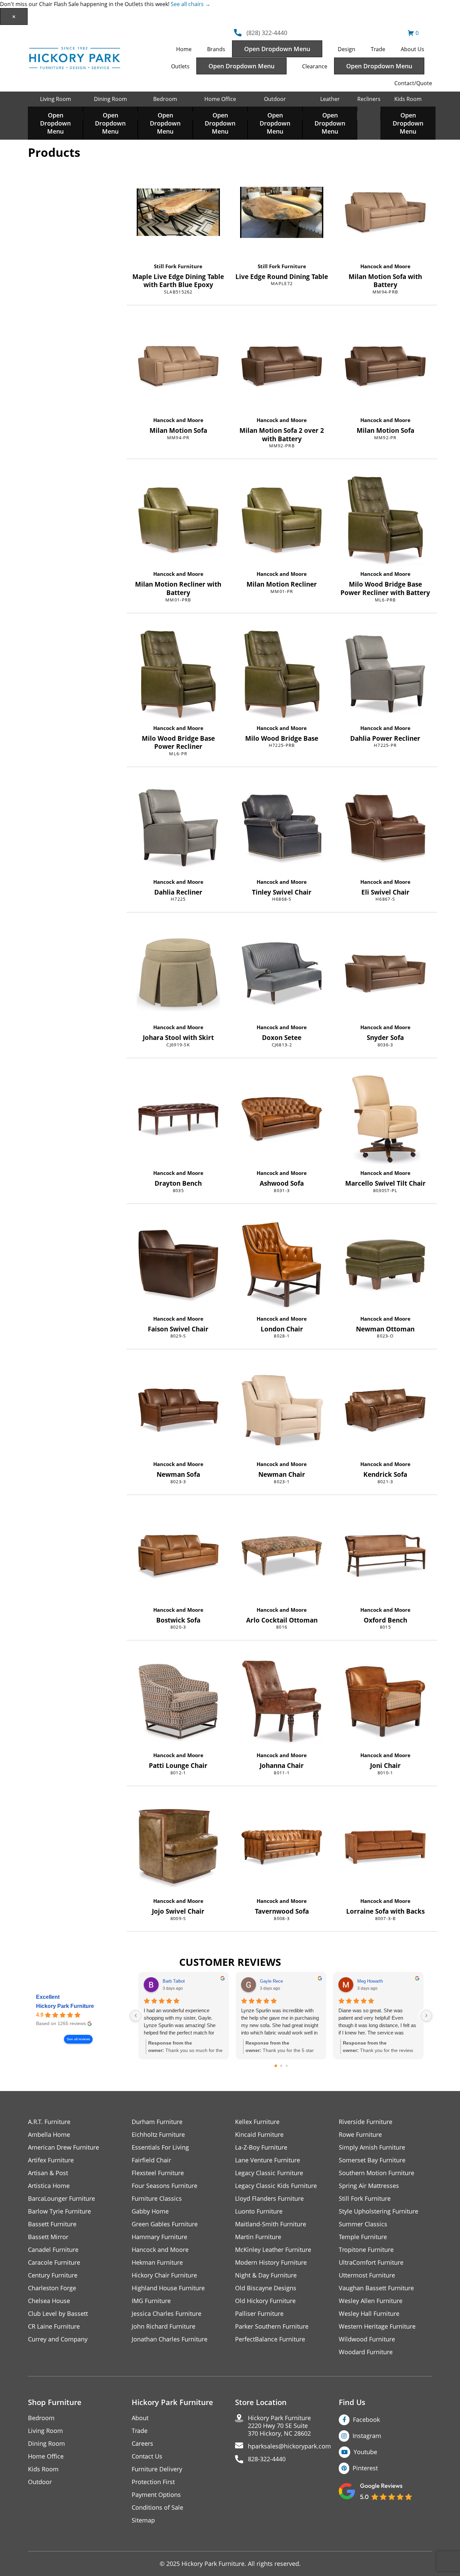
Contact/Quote (413, 83)
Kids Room (408, 99)
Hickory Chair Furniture (164, 2275)
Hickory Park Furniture (65, 2006)
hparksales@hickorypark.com (289, 2446)
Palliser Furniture (259, 2314)
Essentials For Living (160, 2147)
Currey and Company (58, 2339)
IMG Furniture (151, 2301)
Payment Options (156, 2495)
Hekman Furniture (157, 2262)
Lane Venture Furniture (268, 2160)
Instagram (367, 2436)
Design (347, 49)
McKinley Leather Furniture (273, 2250)
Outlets (180, 66)
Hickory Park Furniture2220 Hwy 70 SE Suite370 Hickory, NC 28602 (279, 2426)
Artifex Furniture (51, 2160)
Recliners (369, 99)
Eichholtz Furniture (158, 2135)
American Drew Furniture (63, 2147)
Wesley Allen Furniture (371, 2301)
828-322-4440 (267, 2459)
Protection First (153, 2482)
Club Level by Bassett (58, 2314)
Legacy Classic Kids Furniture (276, 2186)
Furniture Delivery (157, 2469)
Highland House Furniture (168, 2288)
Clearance (315, 66)
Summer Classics (363, 2224)
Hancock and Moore (385, 266)
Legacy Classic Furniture (269, 2173)
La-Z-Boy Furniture (261, 2147)
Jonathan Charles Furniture (170, 2339)
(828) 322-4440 (267, 33)
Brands (216, 49)
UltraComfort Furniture (371, 2262)
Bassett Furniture (52, 2224)
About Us (413, 49)
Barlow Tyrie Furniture (59, 2211)
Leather (330, 99)
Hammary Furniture (159, 2237)
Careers (142, 2444)
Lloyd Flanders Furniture (269, 2199)
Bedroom (165, 99)
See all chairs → (191, 4)
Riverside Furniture (366, 2122)
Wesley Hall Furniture (369, 2314)
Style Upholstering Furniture (379, 2211)
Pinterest (365, 2468)
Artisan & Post (48, 2173)
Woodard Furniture (366, 2352)
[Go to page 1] (281, 2066)
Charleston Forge (52, 2288)
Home (184, 49)
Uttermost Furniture (367, 2275)
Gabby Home (150, 2211)
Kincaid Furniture (259, 2135)
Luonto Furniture (259, 2211)
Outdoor (275, 99)
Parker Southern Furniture (272, 2326)
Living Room (56, 99)
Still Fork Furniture (178, 266)
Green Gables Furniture (165, 2224)
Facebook (366, 2420)
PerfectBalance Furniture (270, 2339)
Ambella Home (49, 2135)
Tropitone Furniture (366, 2250)
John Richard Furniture (163, 2326)
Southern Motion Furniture (376, 2173)
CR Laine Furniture (54, 2326)
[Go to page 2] (287, 2066)
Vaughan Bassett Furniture (376, 2288)
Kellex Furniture (257, 2122)
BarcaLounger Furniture (61, 2199)
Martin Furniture (258, 2237)
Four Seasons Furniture (165, 2186)
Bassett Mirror (48, 2237)
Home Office (220, 99)
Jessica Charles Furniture (167, 2314)
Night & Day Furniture (266, 2275)
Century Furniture (53, 2275)
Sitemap (143, 2520)
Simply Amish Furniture (372, 2147)
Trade (378, 49)
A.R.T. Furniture (49, 2122)
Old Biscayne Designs (266, 2288)
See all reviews (78, 2039)
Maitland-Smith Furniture (271, 2224)
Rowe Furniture (360, 2135)
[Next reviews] (426, 2016)
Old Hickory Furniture (265, 2301)
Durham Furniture (157, 2122)
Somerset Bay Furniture (372, 2160)
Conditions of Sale (157, 2508)
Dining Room (110, 99)
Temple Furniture (363, 2237)
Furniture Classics (157, 2199)
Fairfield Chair (151, 2160)
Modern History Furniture (271, 2262)
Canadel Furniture (53, 2250)
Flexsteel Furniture (158, 2173)
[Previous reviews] (136, 2016)
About (140, 2418)
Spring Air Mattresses (369, 2186)
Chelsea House (49, 2301)
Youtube (365, 2452)
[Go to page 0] (276, 2066)
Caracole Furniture (54, 2262)
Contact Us (147, 2456)
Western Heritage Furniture (377, 2326)
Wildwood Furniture (367, 2339)
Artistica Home (49, 2186)
